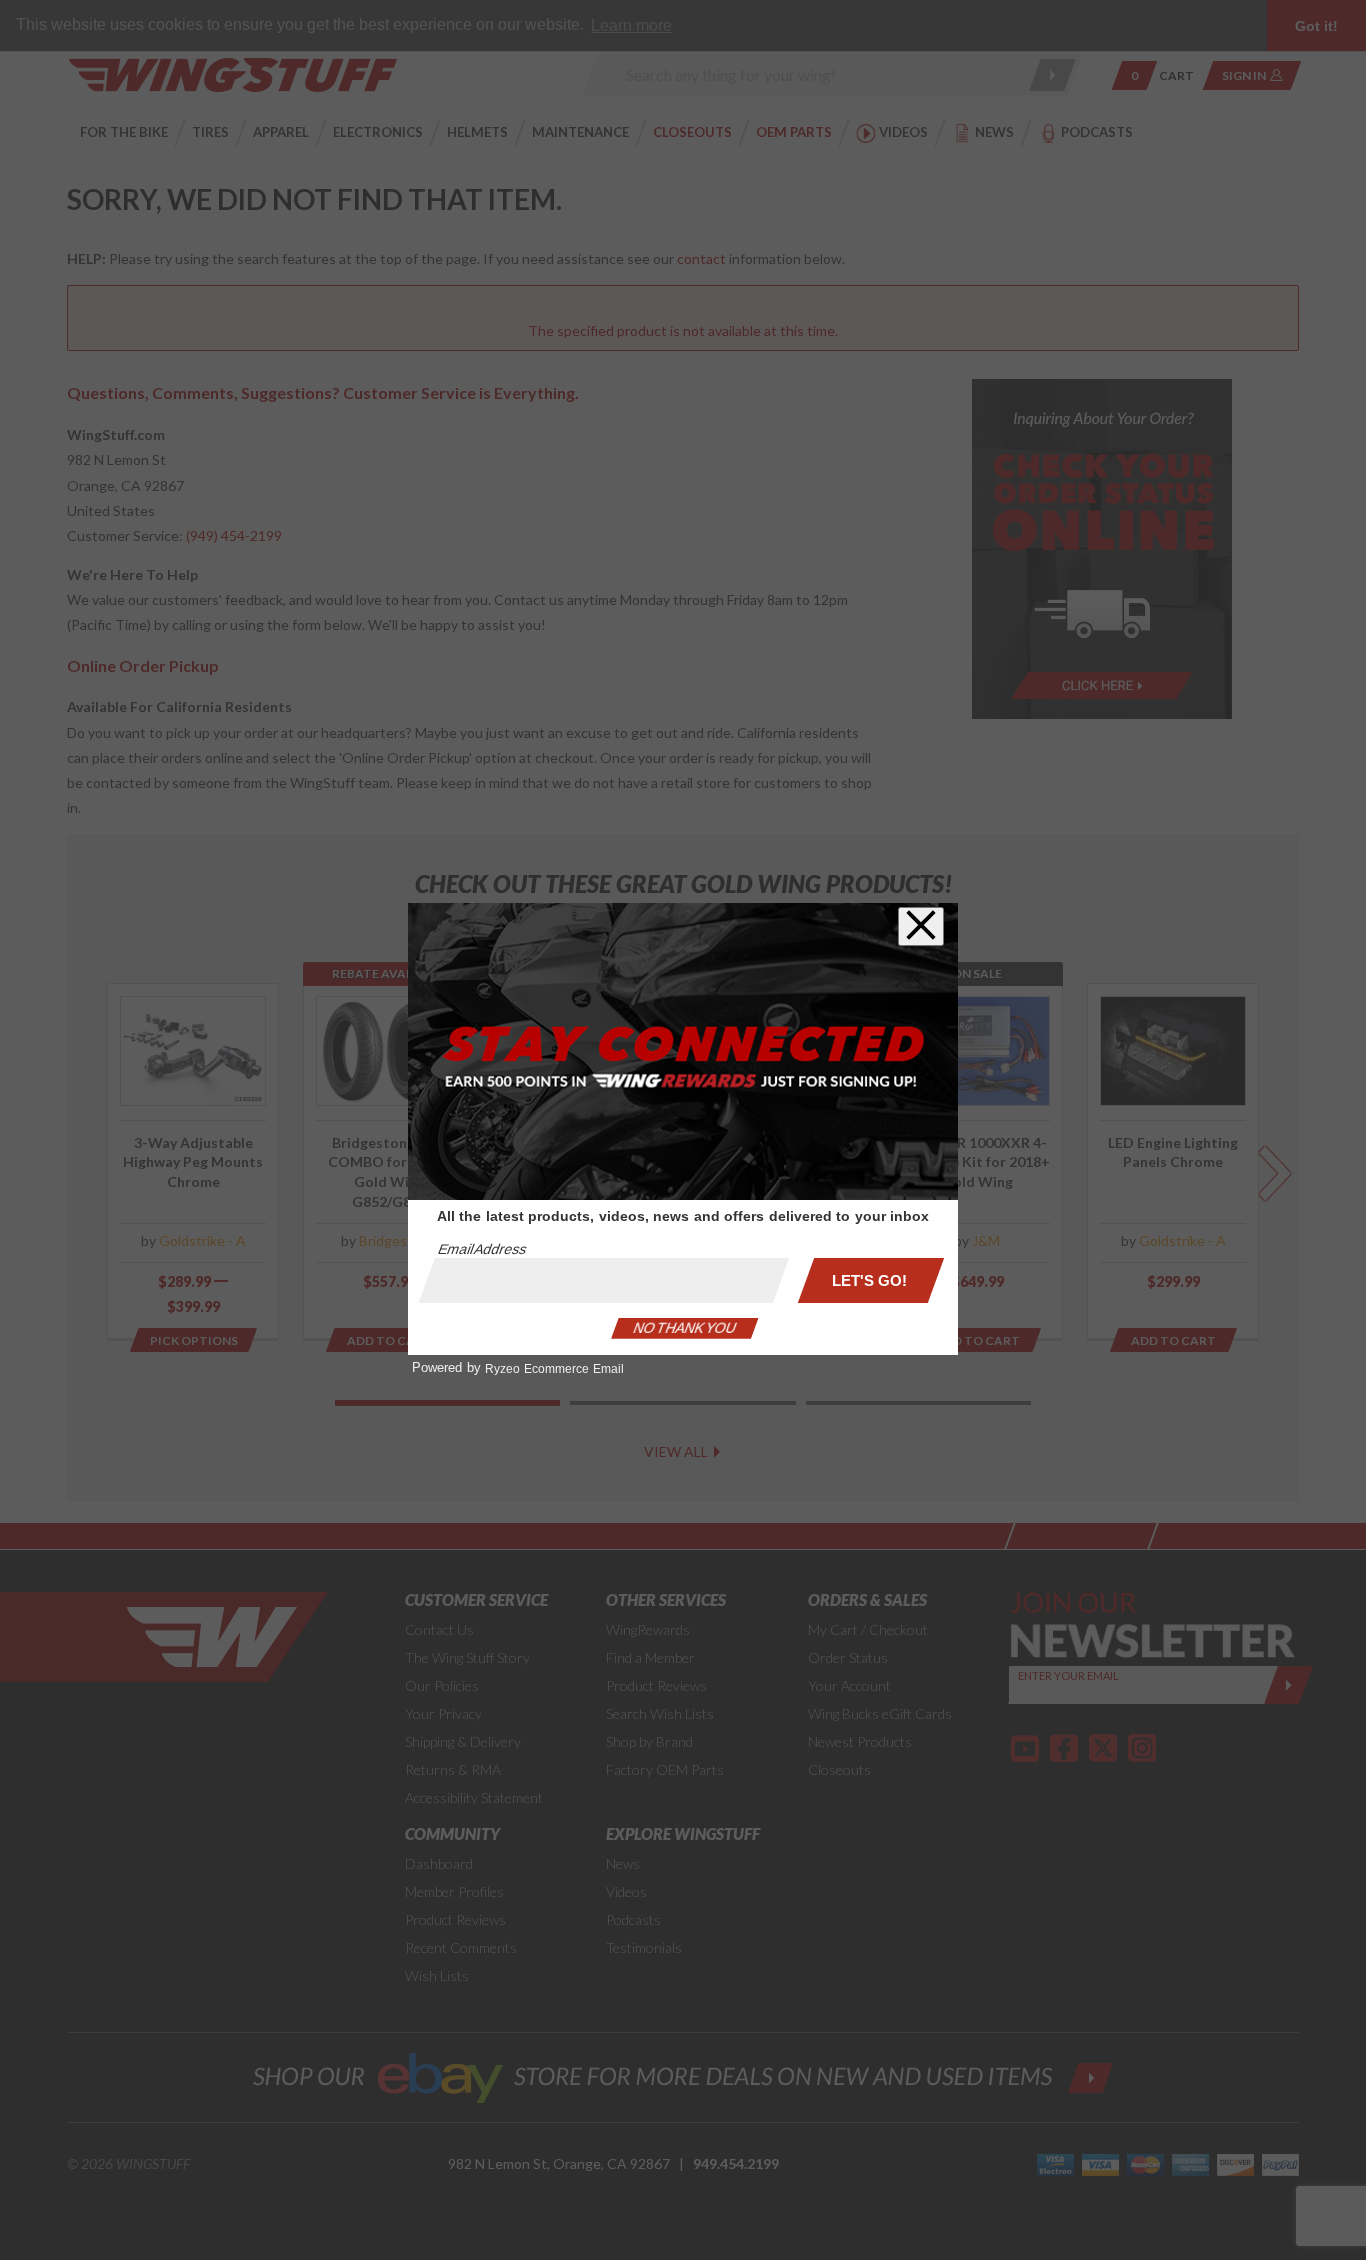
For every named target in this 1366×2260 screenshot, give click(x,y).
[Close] (921, 926)
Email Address (482, 1249)
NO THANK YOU (685, 1328)
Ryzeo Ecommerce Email (554, 1369)
